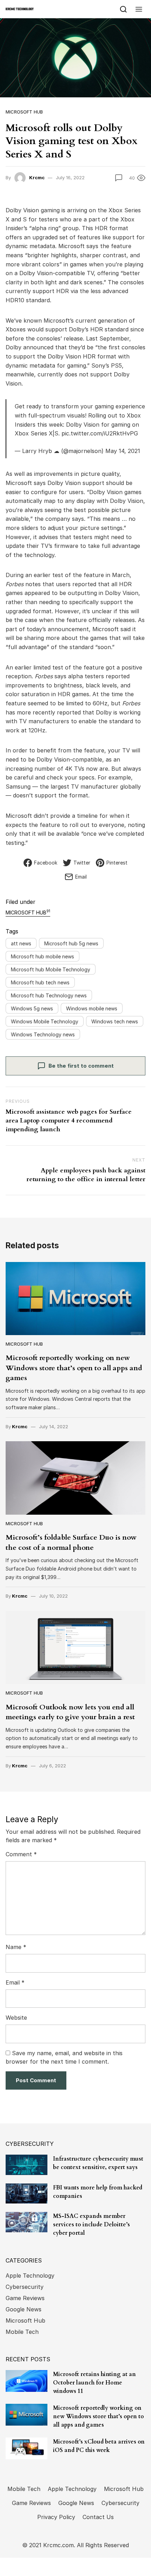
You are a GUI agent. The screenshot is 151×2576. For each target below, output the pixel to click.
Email (15, 1982)
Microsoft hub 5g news (71, 943)
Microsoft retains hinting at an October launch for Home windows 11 (94, 2383)
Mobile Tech (22, 2332)
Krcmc (37, 177)
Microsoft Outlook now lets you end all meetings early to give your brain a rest (70, 1712)
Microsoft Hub (24, 112)
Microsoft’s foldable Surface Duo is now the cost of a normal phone (71, 1542)
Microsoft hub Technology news (49, 995)
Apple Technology (30, 2276)
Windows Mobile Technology (45, 1021)
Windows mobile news (92, 1008)
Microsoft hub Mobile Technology (51, 969)
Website (16, 2018)
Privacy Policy (56, 2517)
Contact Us (98, 2517)
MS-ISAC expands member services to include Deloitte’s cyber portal (91, 2225)
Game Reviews (25, 2298)
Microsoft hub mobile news (42, 956)
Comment (21, 1854)
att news (21, 943)
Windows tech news (115, 1021)
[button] (139, 9)
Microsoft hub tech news (40, 982)
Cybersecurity (25, 2287)
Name (16, 1947)
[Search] (123, 9)
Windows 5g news (32, 1008)
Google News (24, 2309)
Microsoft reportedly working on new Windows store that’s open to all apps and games (74, 1368)
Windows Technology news (43, 1034)
